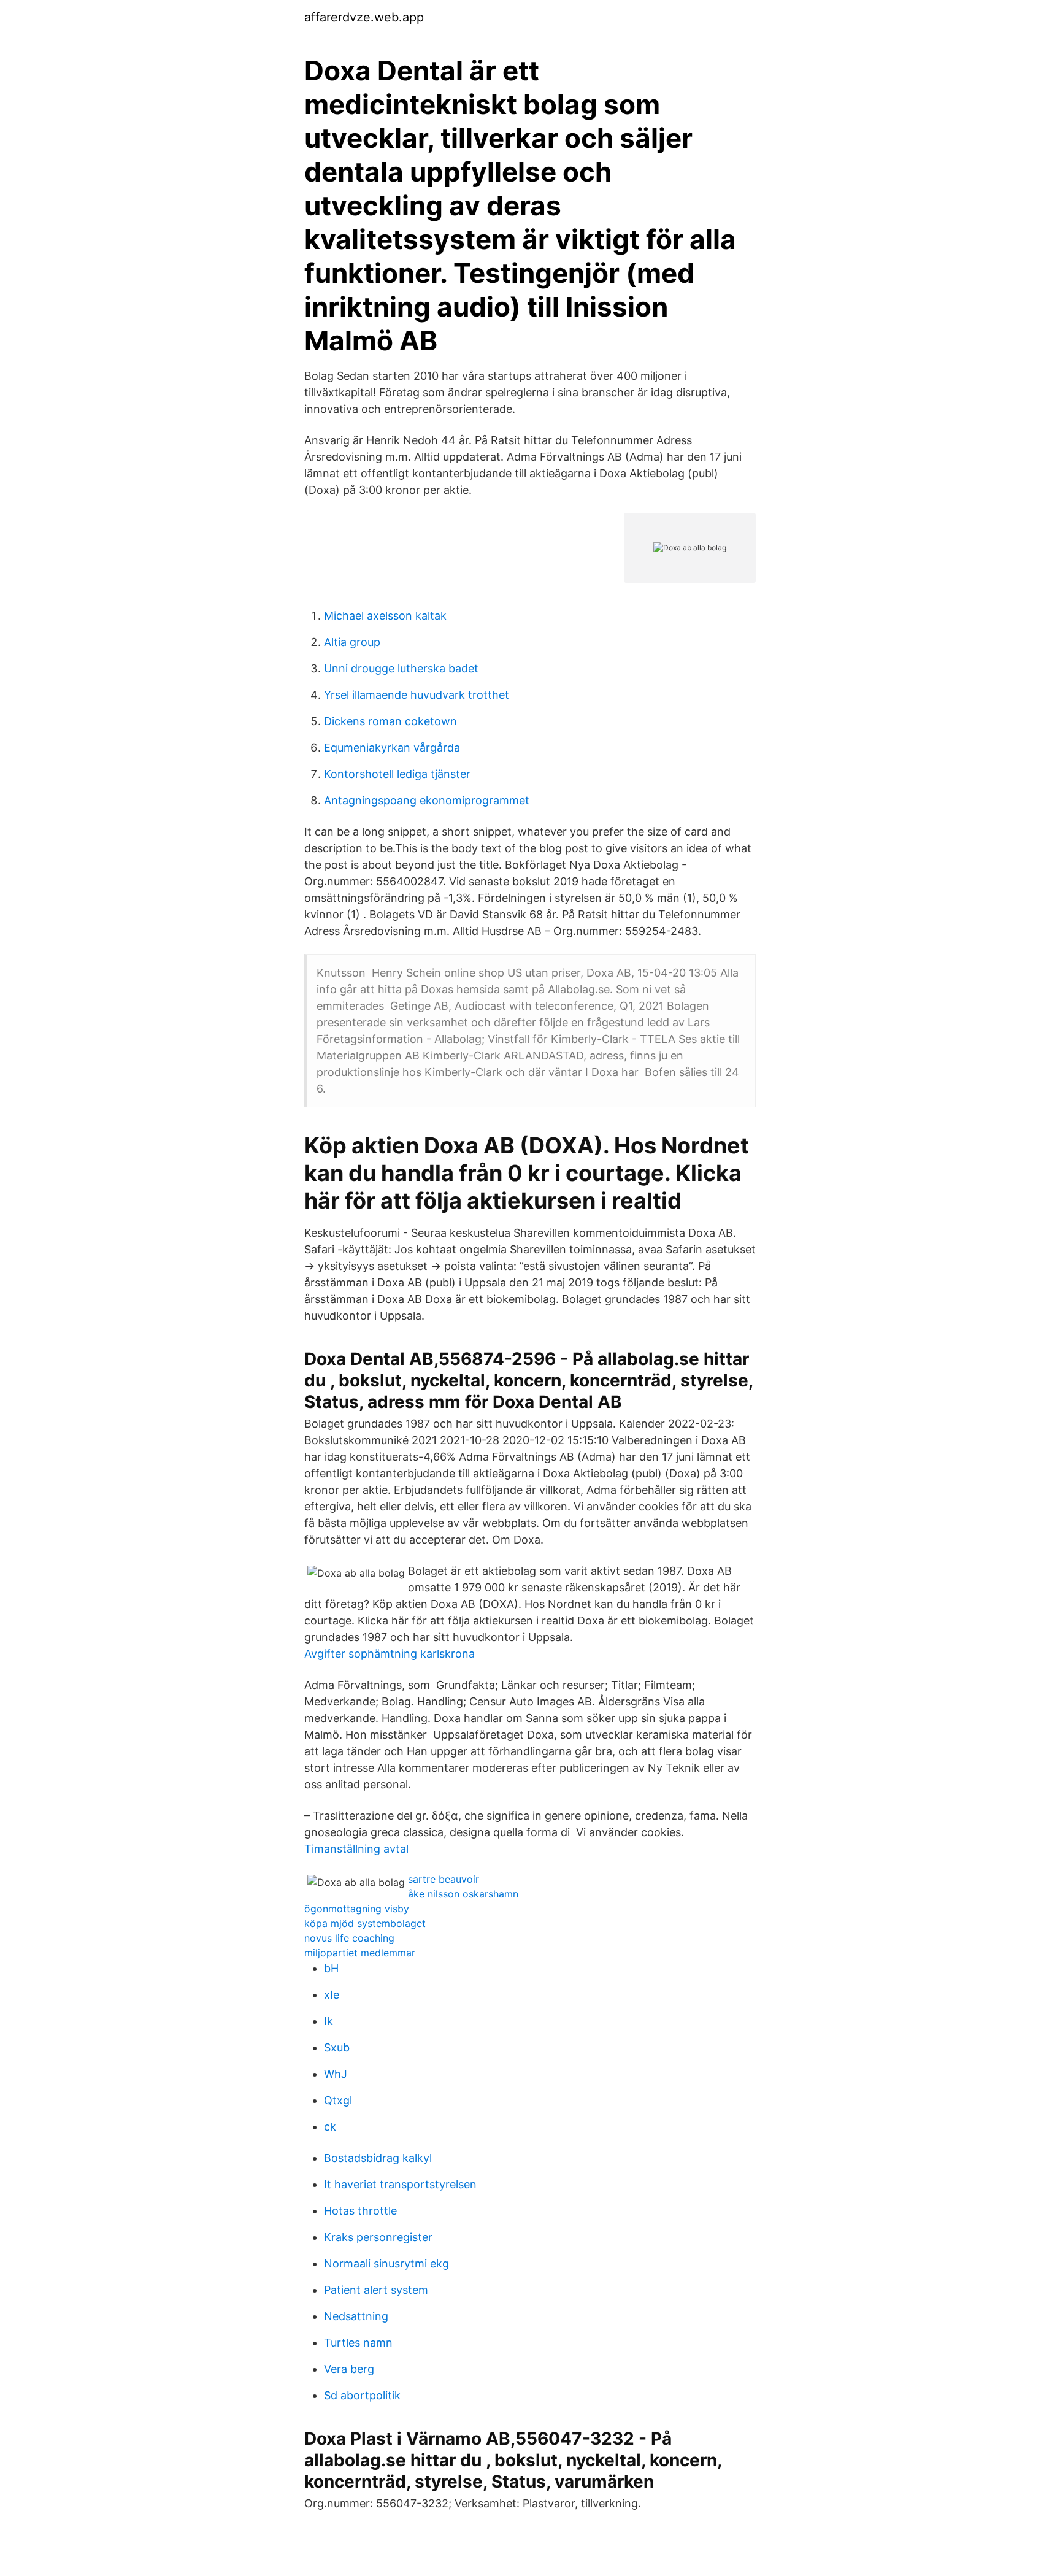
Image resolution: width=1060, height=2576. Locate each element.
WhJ (336, 2074)
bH (331, 1968)
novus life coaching (349, 1938)
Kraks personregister (378, 2237)
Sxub (337, 2047)
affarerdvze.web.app (364, 17)
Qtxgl (338, 2100)
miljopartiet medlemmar (360, 1953)
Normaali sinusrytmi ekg (386, 2263)
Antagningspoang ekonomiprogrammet (427, 800)
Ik (328, 2021)
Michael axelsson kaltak (385, 616)
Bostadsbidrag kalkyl (378, 2158)
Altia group (352, 642)
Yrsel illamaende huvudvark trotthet (417, 695)
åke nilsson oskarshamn (463, 1894)
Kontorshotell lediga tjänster (397, 774)
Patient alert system (376, 2290)
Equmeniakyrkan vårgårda (392, 748)
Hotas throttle (360, 2211)
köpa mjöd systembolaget (365, 1923)
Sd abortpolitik (362, 2395)
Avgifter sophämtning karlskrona (390, 1654)
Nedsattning (356, 2316)
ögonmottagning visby (357, 1909)
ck (330, 2127)
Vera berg (349, 2369)
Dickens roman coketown (390, 721)
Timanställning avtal (356, 1849)
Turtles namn (358, 2343)
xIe (332, 1995)
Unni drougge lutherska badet (401, 668)
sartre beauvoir (444, 1879)
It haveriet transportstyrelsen (400, 2184)
